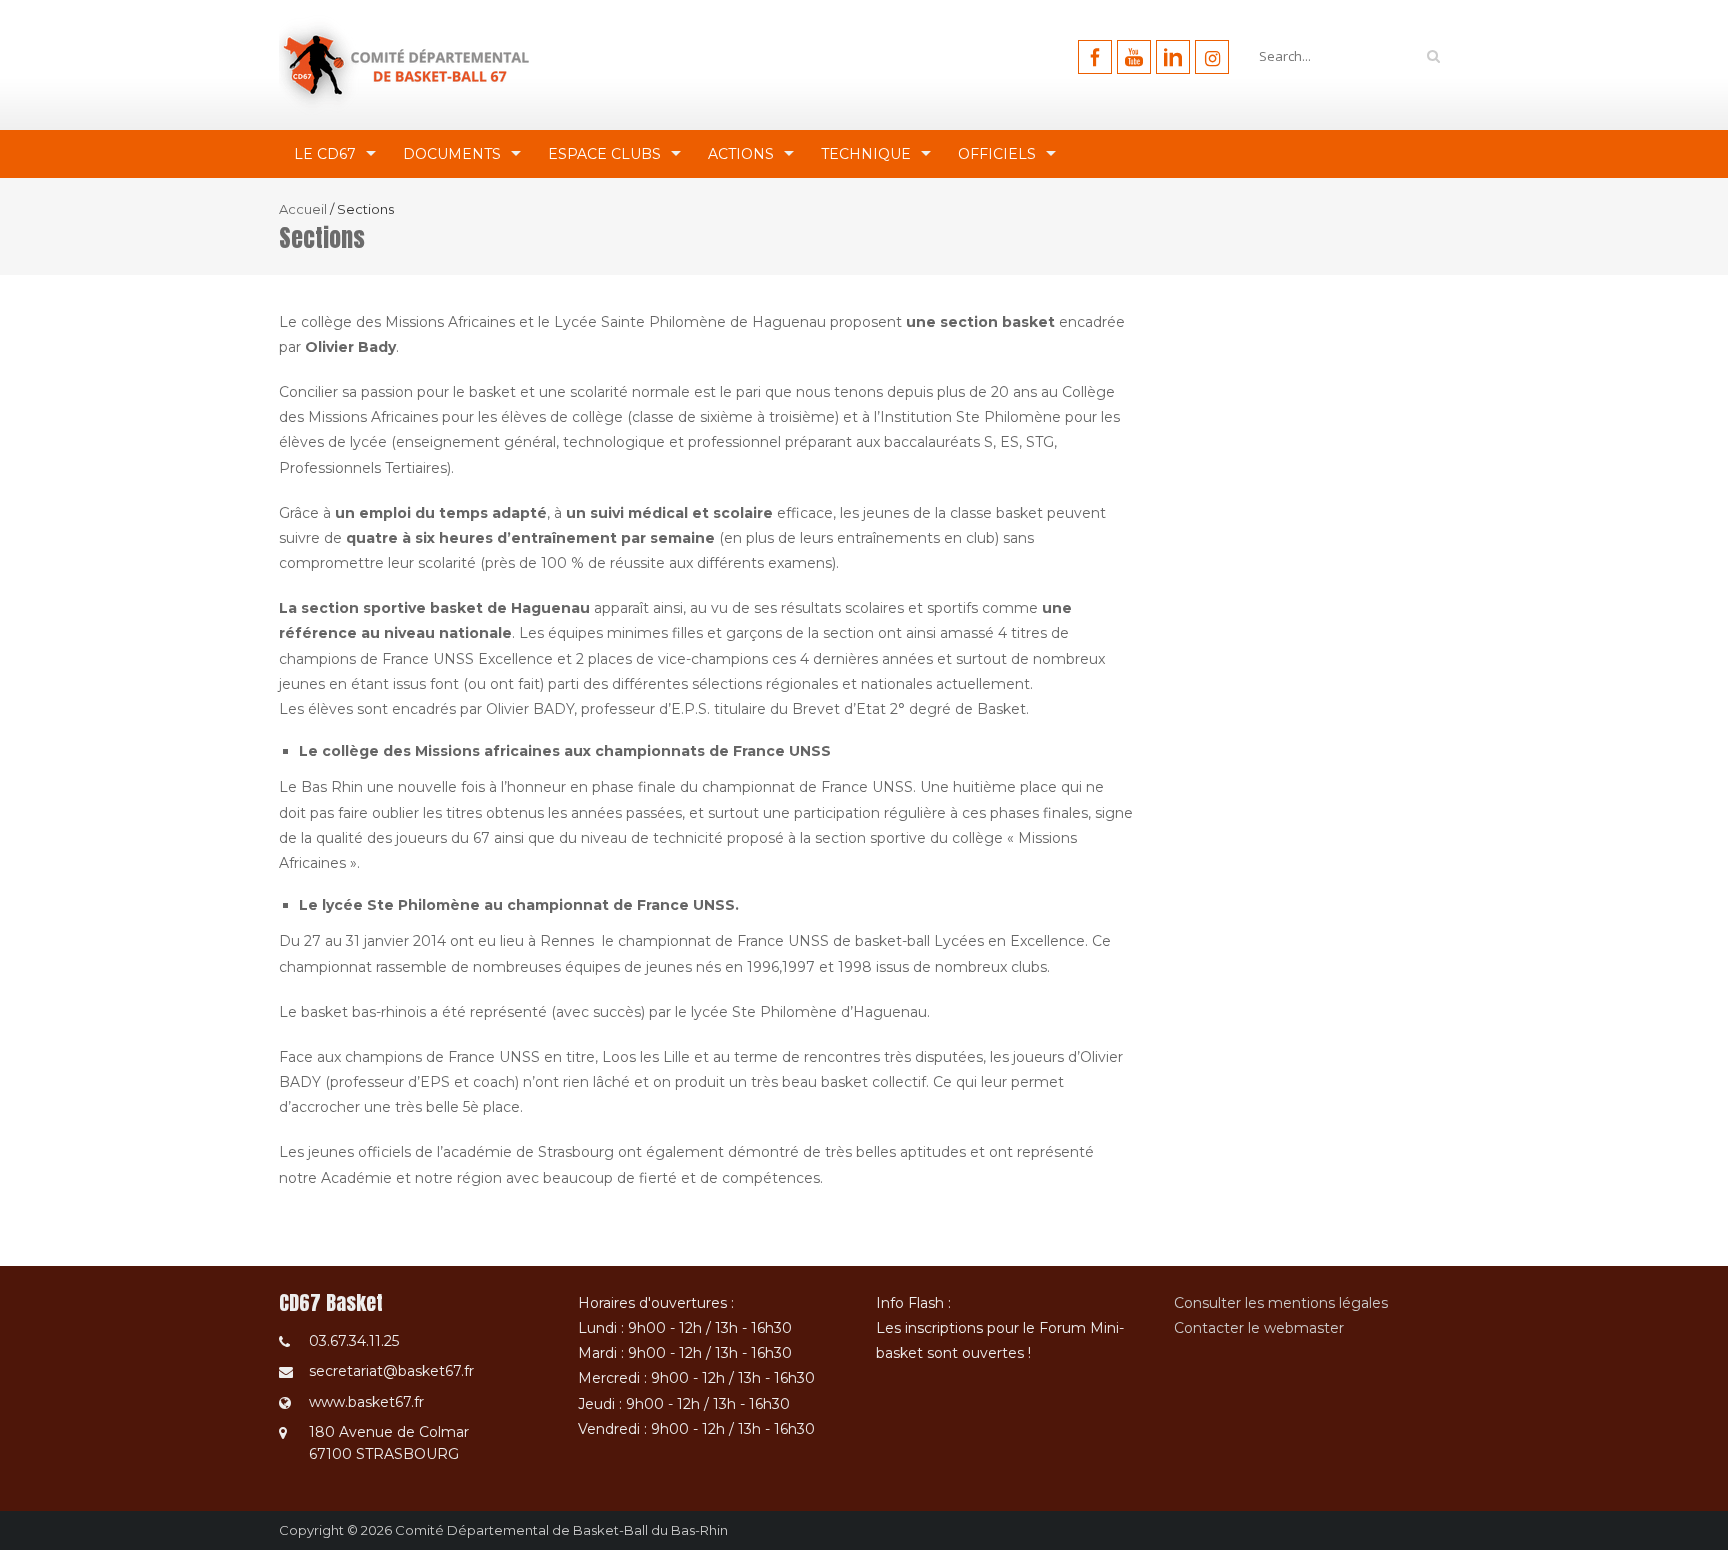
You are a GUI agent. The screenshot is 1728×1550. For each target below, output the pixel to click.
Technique (866, 154)
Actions (741, 154)
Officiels (997, 154)
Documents (452, 154)
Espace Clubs (604, 154)
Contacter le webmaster (1259, 1328)
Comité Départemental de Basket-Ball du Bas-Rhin (561, 1530)
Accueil (303, 209)
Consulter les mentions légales (1281, 1303)
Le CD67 (325, 154)
